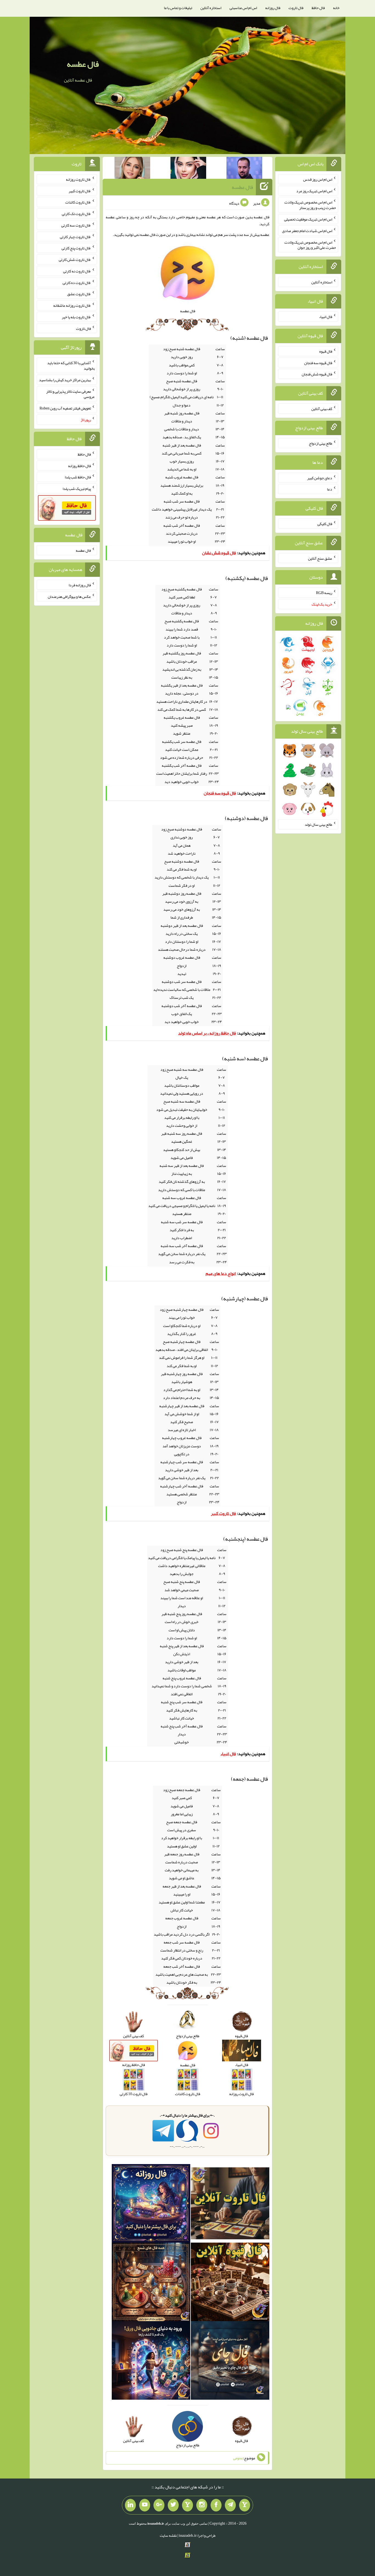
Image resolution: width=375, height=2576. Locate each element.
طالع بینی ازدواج (321, 443)
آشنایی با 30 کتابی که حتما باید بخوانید (71, 366)
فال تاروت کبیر (80, 191)
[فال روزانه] (151, 2204)
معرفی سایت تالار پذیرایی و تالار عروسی (70, 394)
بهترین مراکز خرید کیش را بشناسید (65, 380)
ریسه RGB (324, 593)
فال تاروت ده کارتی (77, 282)
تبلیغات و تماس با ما (178, 8)
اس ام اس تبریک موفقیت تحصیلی (308, 219)
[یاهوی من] (245, 2505)
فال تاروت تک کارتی (76, 214)
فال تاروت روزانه (78, 179)
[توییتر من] (173, 2505)
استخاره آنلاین (211, 8)
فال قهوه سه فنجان (318, 363)
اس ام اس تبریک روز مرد (314, 191)
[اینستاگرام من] (202, 2505)
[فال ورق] (151, 2362)
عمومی (238, 2458)
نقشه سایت (168, 2535)
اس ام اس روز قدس (318, 179)
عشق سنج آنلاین (320, 558)
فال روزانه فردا (80, 585)
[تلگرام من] (230, 2505)
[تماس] (187, 2505)
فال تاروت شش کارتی (75, 260)
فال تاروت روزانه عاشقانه (72, 305)
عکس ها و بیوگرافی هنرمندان (69, 596)
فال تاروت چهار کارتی (75, 236)
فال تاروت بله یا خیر (76, 317)
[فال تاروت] (230, 2204)
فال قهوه (326, 351)
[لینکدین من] (130, 2505)
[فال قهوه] (230, 2283)
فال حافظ (318, 8)
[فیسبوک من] (216, 2505)
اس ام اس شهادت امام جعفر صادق (307, 231)
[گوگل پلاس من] (159, 2505)
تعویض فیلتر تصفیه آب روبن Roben (65, 408)
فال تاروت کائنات (78, 202)
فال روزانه (273, 8)
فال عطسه (83, 64)
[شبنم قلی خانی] (132, 169)
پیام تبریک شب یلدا (77, 489)
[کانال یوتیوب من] (145, 2505)
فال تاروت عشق (79, 294)
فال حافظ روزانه (79, 465)
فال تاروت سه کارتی (76, 225)
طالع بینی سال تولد (318, 824)
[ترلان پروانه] (188, 169)
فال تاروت (296, 8)
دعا (330, 489)
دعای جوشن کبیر (320, 478)
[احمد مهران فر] (244, 169)
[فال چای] (230, 2362)
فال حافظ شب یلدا (78, 477)
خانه (336, 8)
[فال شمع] (151, 2283)
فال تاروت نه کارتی (77, 271)
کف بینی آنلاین (322, 409)
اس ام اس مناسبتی (243, 8)
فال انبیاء (326, 317)
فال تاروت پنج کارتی (76, 248)
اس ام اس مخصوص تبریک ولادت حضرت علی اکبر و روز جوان (310, 245)
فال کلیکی (325, 524)
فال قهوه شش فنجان (317, 374)
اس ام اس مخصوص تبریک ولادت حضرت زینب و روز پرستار (310, 205)
